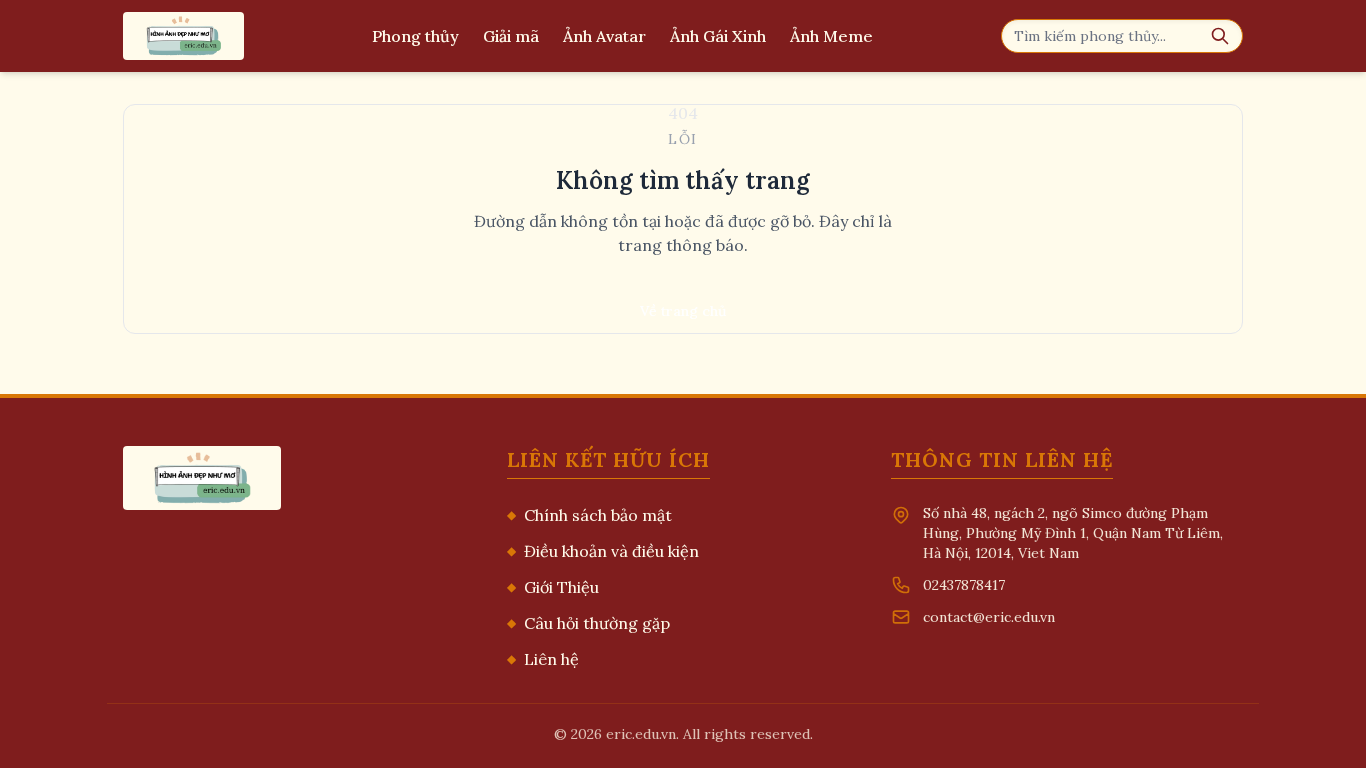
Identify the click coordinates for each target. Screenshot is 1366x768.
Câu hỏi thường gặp (588, 623)
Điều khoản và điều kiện (603, 551)
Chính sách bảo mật (589, 515)
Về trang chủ (683, 311)
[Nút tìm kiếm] (1220, 36)
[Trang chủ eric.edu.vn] (183, 36)
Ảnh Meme (831, 36)
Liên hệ (543, 659)
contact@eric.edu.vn (989, 617)
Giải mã (511, 36)
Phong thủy (415, 36)
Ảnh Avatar (604, 36)
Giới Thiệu (553, 587)
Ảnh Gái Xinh (718, 36)
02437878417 (964, 585)
